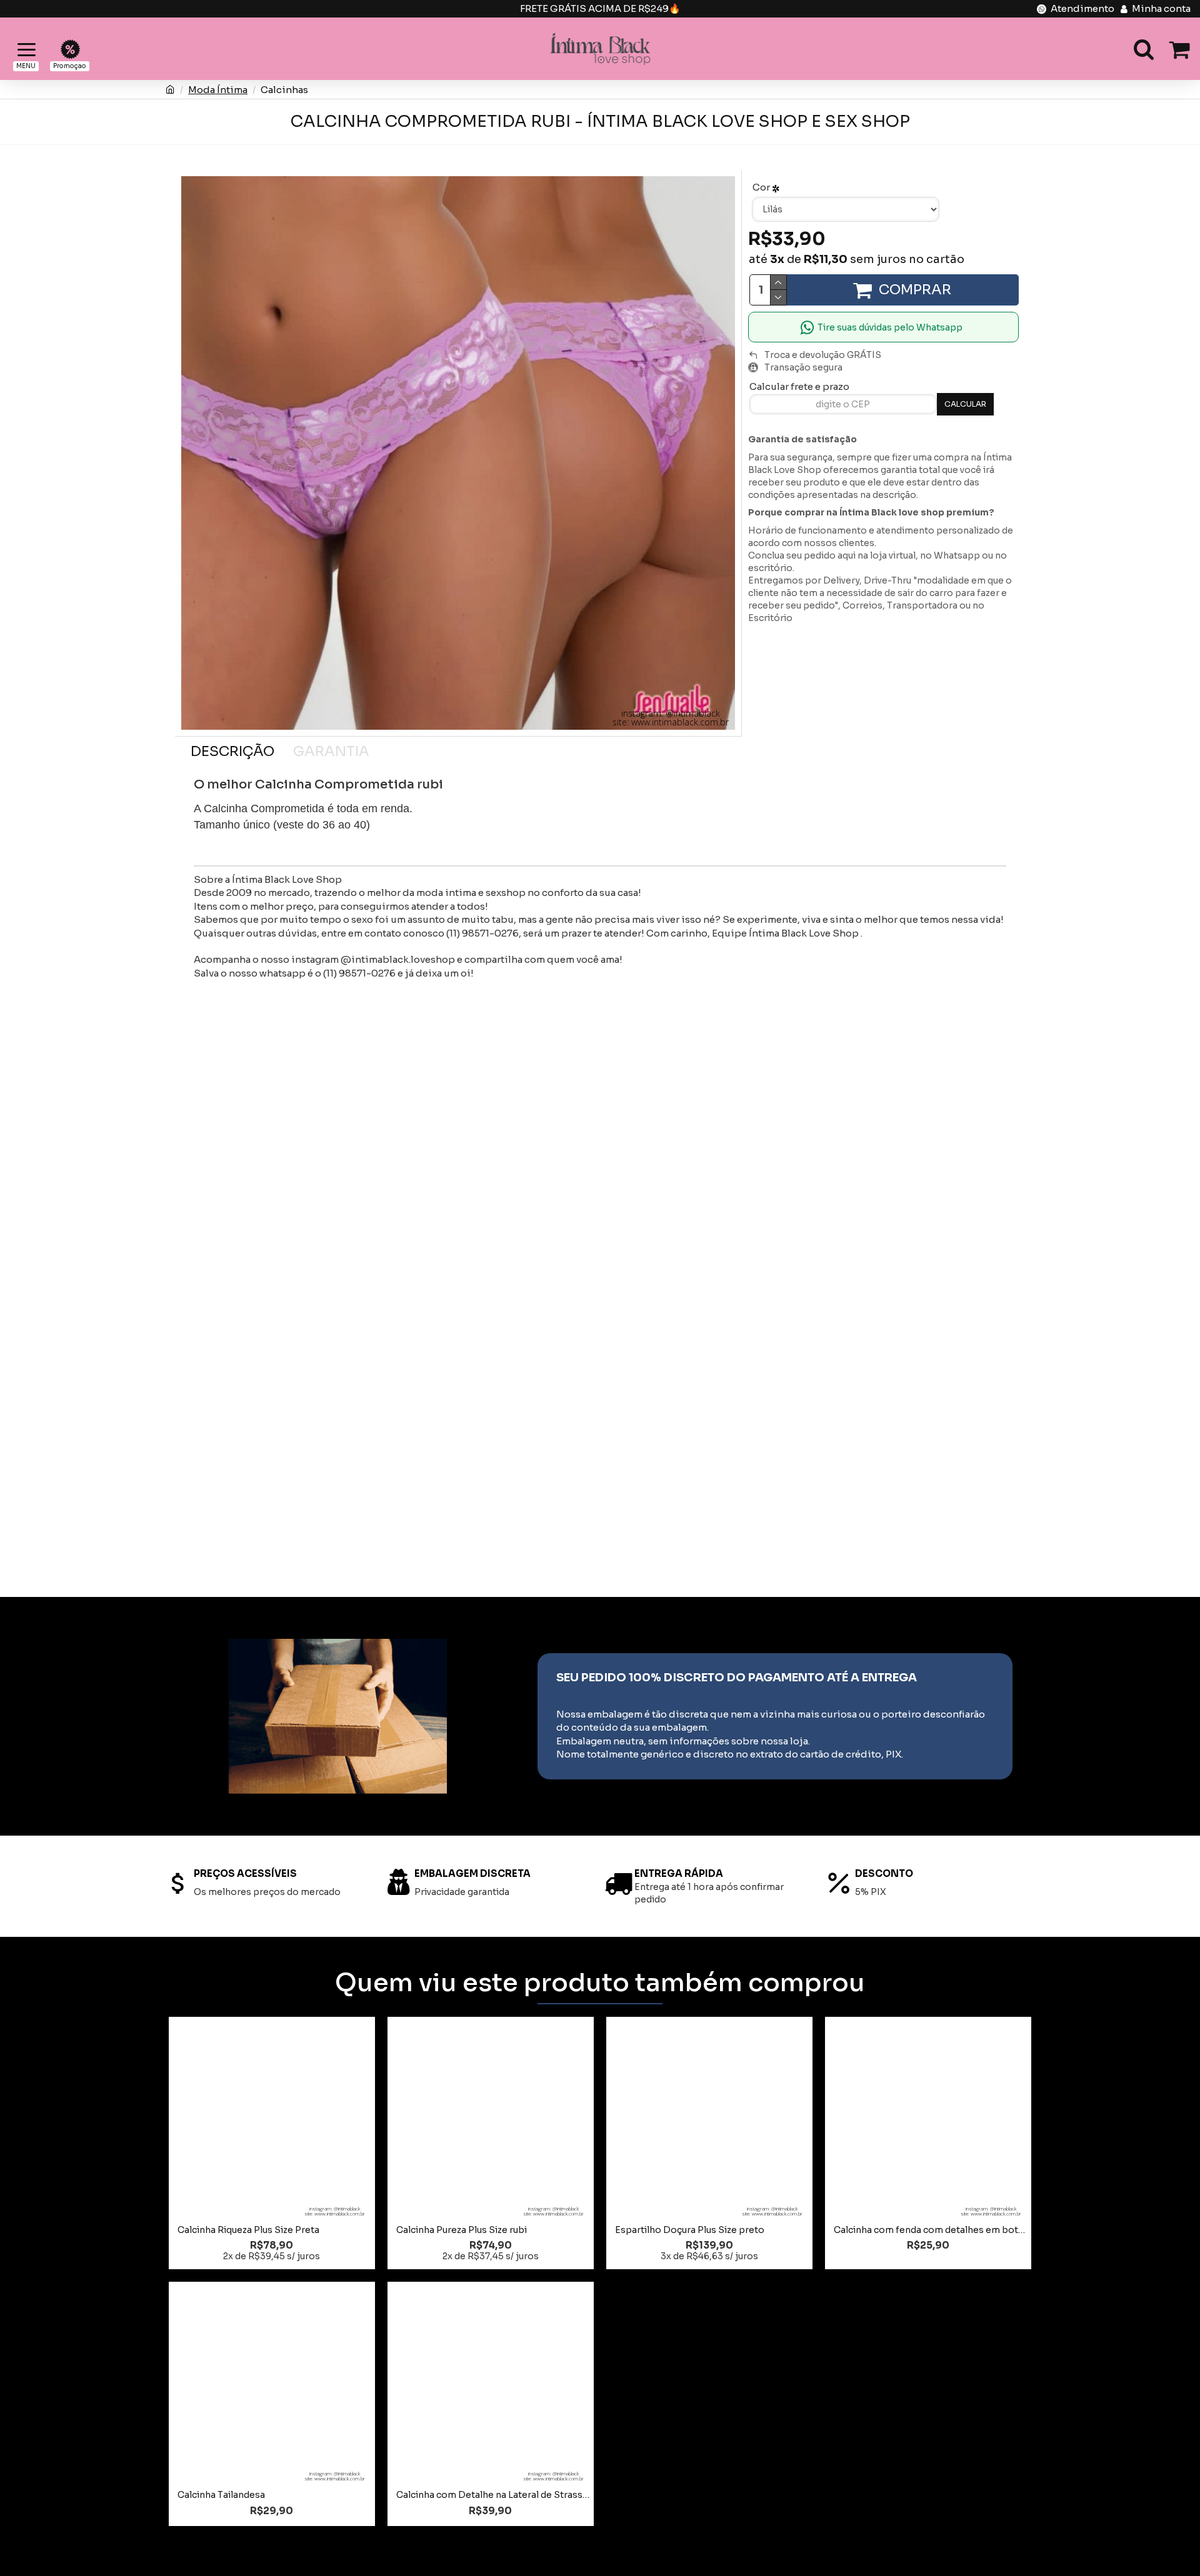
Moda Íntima (218, 90)
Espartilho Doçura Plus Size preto (690, 2230)
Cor (761, 187)
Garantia (331, 751)
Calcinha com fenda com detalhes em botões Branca (931, 2230)
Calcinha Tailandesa (221, 2495)
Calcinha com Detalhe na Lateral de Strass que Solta (493, 2495)
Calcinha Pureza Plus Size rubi (462, 2230)
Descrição (232, 751)
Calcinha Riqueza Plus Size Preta (248, 2230)
